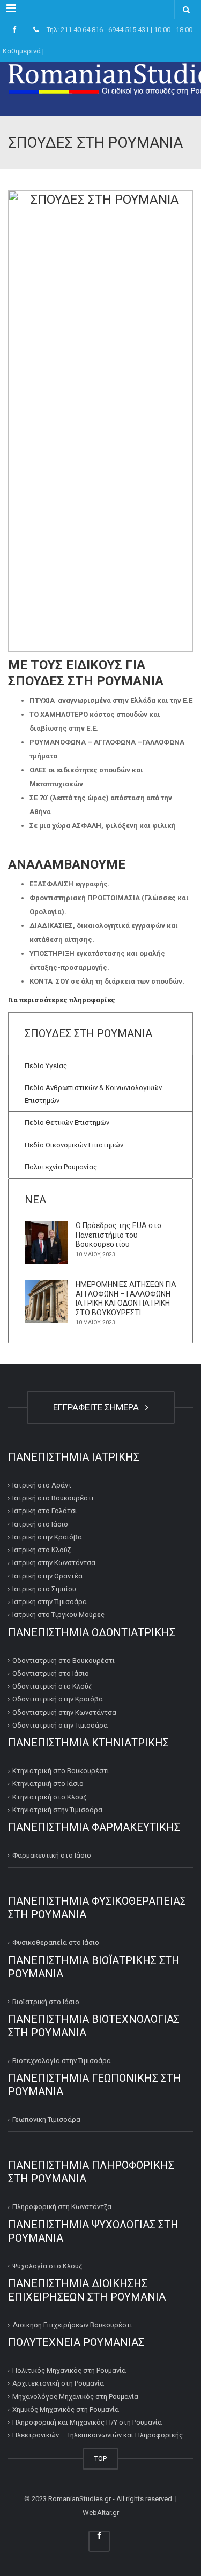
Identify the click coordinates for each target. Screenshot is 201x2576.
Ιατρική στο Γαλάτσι (45, 1511)
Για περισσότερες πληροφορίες (62, 1000)
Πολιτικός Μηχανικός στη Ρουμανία (69, 2370)
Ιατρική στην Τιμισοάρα (50, 1602)
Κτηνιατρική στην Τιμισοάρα (57, 1810)
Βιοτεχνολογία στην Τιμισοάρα (62, 2061)
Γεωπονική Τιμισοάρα (46, 2119)
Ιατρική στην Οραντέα (47, 1576)
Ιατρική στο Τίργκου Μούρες (58, 1615)
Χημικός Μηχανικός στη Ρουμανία (66, 2409)
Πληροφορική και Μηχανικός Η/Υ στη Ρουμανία (87, 2422)
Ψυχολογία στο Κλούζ (47, 2266)
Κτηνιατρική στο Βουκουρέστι (61, 1771)
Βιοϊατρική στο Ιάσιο (46, 2002)
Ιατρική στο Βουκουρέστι (53, 1498)
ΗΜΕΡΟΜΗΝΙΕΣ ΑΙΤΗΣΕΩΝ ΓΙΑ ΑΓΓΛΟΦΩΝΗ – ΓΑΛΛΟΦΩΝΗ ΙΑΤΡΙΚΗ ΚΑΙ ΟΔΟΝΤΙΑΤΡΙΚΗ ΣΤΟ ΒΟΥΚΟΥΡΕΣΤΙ (126, 1298)
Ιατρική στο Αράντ (42, 1485)
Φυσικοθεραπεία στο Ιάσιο (56, 1942)
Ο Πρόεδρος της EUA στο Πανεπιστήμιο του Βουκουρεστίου (118, 1235)
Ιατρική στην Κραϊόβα (47, 1537)
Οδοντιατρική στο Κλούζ (52, 1686)
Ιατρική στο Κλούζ (42, 1550)
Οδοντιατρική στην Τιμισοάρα (60, 1725)
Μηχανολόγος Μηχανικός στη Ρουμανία (75, 2397)
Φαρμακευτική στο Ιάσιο (52, 1855)
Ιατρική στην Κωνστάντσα (54, 1563)
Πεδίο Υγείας (46, 1066)
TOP (100, 2459)
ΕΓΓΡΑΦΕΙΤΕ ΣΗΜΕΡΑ (98, 1407)
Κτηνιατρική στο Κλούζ (49, 1797)
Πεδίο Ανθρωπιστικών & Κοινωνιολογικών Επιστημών (93, 1094)
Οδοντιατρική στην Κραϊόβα (58, 1699)
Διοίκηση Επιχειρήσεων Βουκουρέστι (72, 2325)
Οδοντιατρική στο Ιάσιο (51, 1673)
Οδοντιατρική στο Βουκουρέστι (64, 1661)
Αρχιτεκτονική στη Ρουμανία (58, 2383)
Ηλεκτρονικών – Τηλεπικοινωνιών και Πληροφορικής (98, 2435)
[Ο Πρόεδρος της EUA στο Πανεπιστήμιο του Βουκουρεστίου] (46, 1243)
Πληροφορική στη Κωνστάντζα (62, 2207)
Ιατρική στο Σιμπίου (44, 1589)
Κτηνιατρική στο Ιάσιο (48, 1784)
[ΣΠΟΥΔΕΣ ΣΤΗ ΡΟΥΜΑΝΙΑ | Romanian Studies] (100, 89)
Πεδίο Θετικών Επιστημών (67, 1122)
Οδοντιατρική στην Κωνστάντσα (64, 1712)
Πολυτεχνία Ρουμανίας (61, 1167)
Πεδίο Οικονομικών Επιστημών (74, 1145)
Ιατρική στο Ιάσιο (40, 1524)
